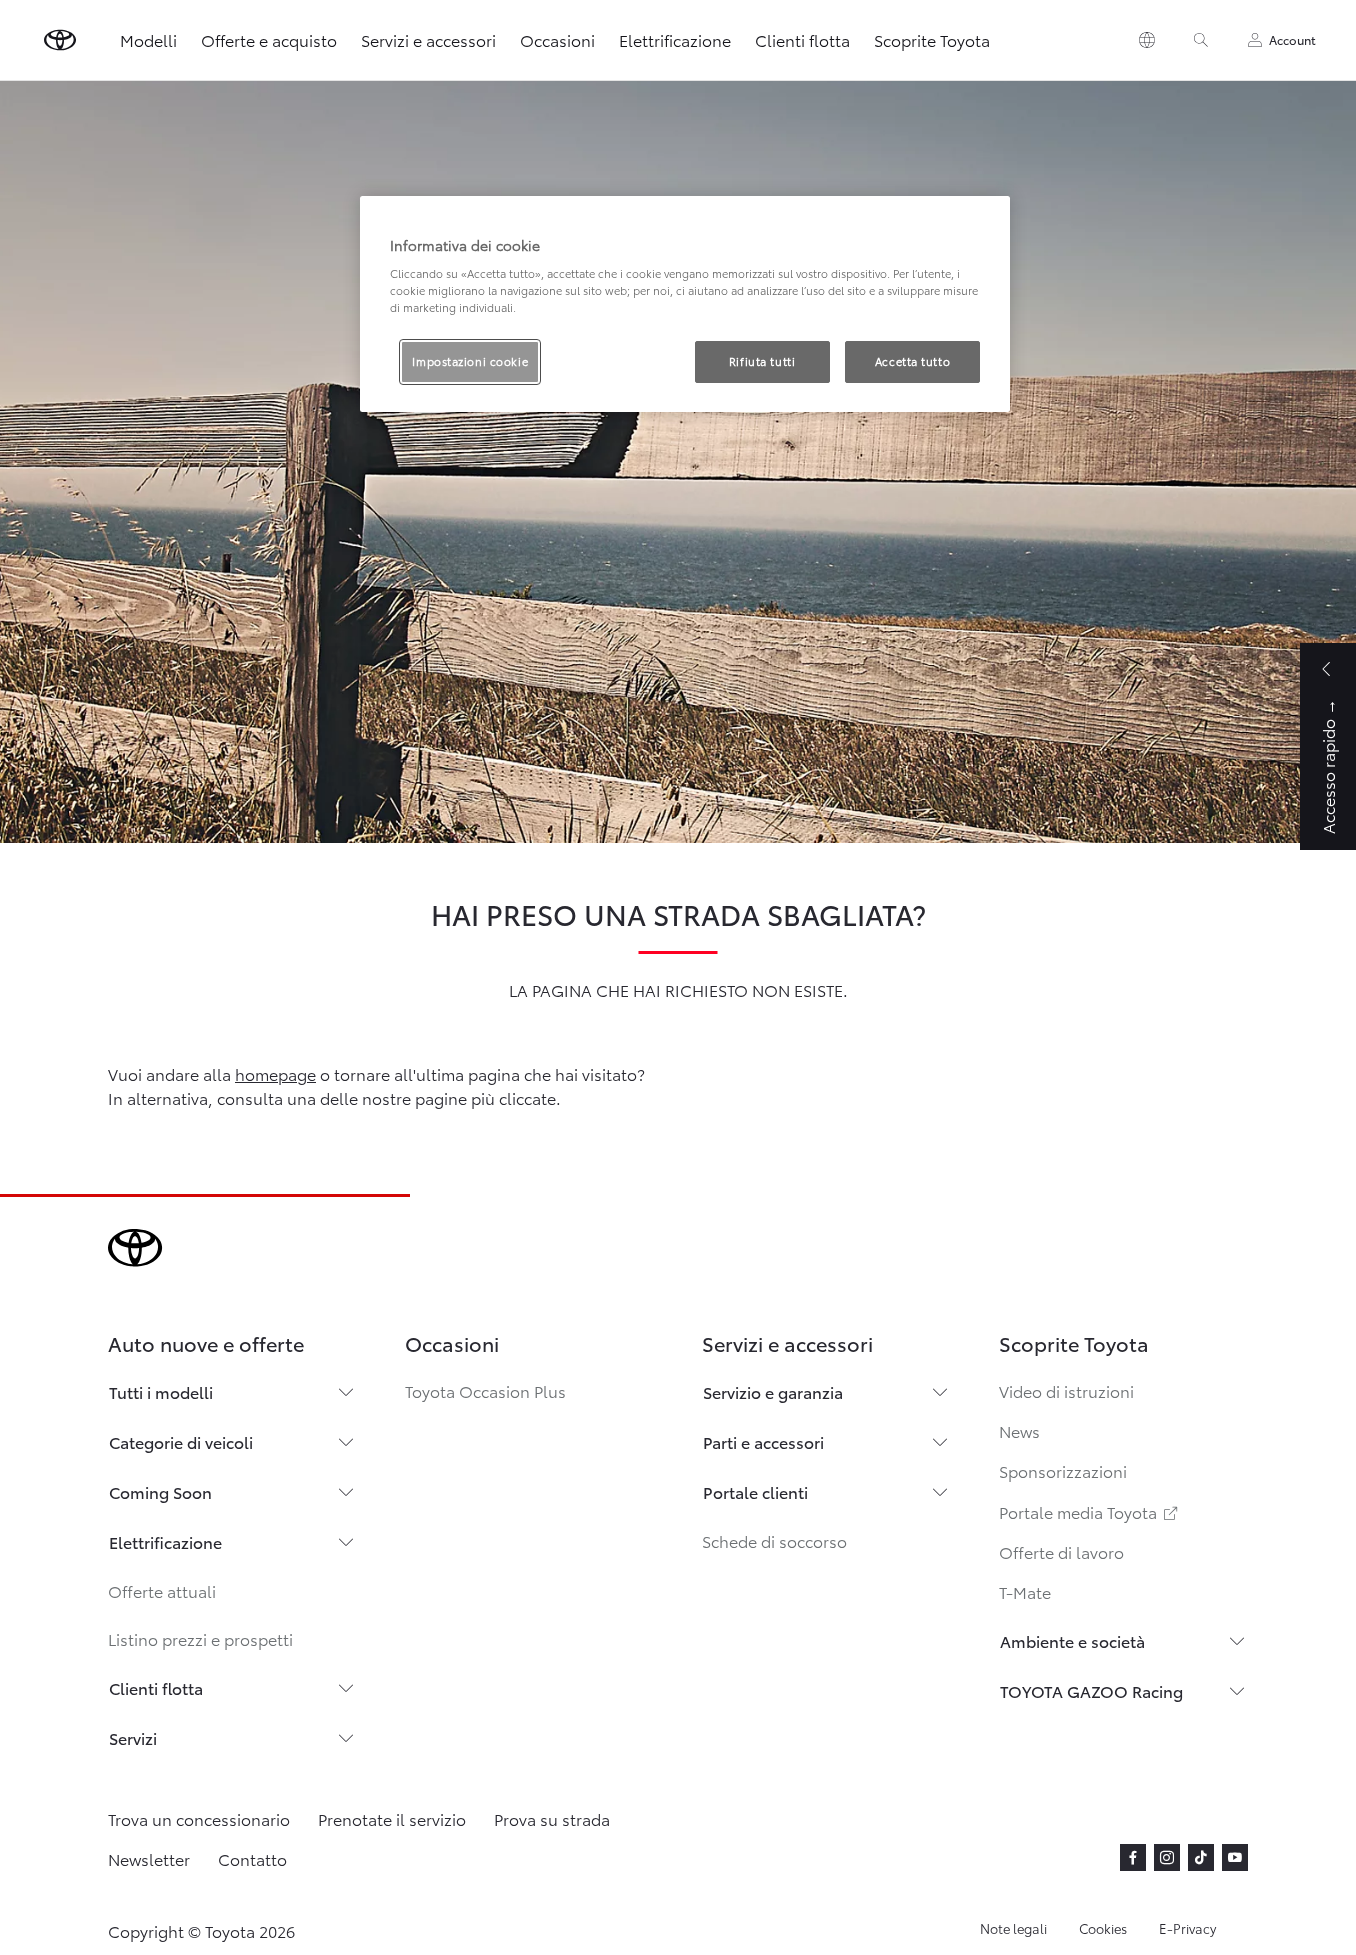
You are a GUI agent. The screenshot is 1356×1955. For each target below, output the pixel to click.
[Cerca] (1201, 40)
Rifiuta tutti (762, 361)
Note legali (1013, 1928)
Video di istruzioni (1066, 1390)
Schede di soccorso (774, 1540)
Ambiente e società (1072, 1640)
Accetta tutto (912, 361)
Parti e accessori (763, 1441)
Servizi (133, 1737)
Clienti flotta (802, 39)
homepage (275, 1073)
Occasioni (557, 39)
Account (1292, 39)
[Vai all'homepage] (60, 40)
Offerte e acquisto (269, 39)
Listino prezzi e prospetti (200, 1638)
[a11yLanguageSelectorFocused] (1147, 40)
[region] (685, 304)
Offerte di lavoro (1061, 1551)
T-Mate (1025, 1591)
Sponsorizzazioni (1063, 1470)
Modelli (148, 39)
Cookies (1103, 1928)
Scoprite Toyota (932, 39)
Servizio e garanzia (773, 1391)
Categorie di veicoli (181, 1441)
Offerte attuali (162, 1590)
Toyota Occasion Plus (485, 1390)
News (1019, 1430)
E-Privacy (1187, 1928)
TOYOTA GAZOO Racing (1091, 1690)
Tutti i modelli (161, 1391)
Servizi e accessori (428, 39)
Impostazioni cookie (470, 361)
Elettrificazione (675, 39)
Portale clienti (755, 1491)
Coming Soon (160, 1491)
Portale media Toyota (1090, 1511)
